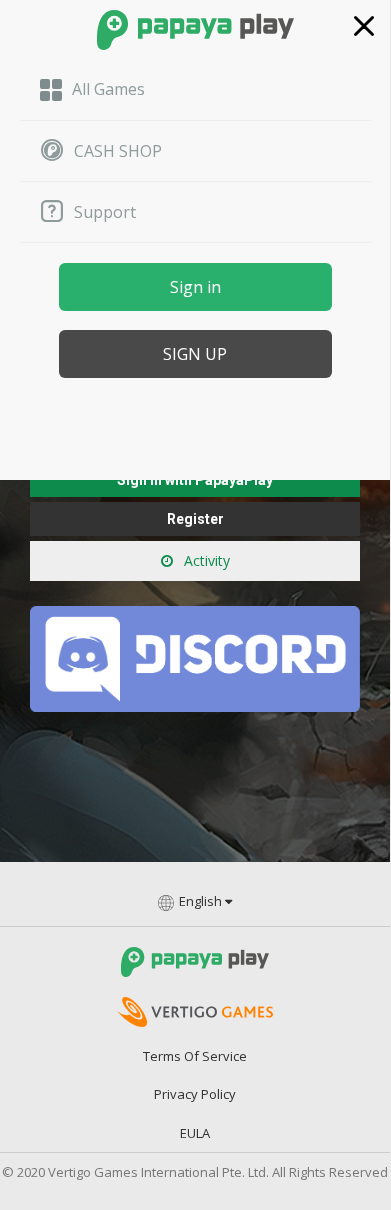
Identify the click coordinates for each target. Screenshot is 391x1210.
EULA (195, 1133)
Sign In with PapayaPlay (195, 480)
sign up (195, 354)
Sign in (195, 287)
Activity (205, 560)
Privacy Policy (195, 1094)
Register (195, 519)
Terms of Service (195, 1056)
